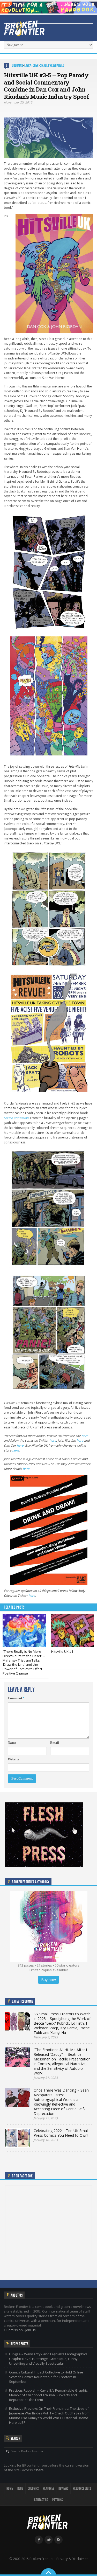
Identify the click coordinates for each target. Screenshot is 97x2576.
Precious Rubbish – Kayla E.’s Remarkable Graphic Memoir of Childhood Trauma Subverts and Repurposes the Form (48, 2395)
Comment (16, 1698)
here (85, 1436)
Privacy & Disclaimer (72, 2559)
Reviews (63, 2488)
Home (10, 2488)
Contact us (41, 2500)
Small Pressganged (52, 65)
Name (12, 1743)
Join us (31, 2330)
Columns (17, 65)
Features (48, 2488)
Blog (20, 2488)
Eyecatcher (31, 65)
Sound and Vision (16, 1118)
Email (55, 1743)
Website (13, 1759)
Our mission (13, 2330)
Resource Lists (82, 2488)
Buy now (48, 1980)
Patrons (57, 2500)
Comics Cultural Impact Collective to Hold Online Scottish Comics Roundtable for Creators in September (46, 2377)
